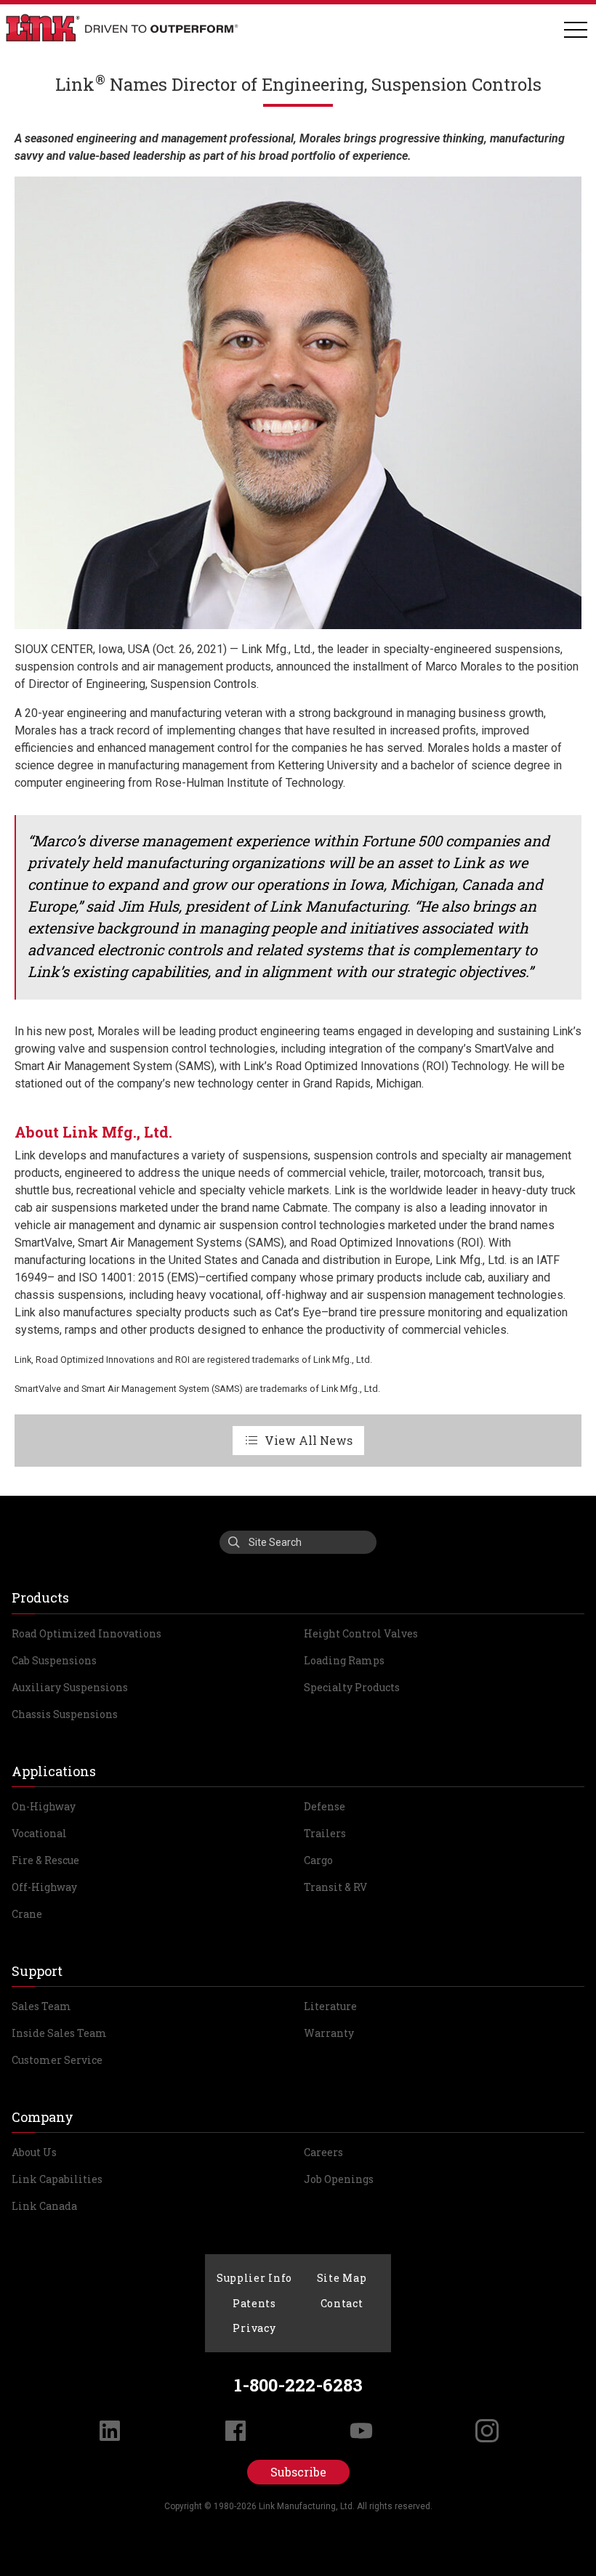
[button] (576, 31)
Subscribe (298, 2472)
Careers (323, 2152)
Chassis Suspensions (65, 1714)
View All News (309, 1440)
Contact (342, 2303)
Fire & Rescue (45, 1860)
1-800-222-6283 (298, 2385)
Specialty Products (352, 1687)
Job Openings (339, 2179)
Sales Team (41, 2006)
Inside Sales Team (59, 2033)
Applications (54, 1771)
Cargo (318, 1860)
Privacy (254, 2328)
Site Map (342, 2278)
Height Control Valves (361, 1633)
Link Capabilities (57, 2179)
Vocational (39, 1833)
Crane (27, 1914)
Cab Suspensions (54, 1660)
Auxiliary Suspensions (70, 1687)
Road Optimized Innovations (86, 1633)
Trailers (325, 1833)
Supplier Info (254, 2278)
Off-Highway (44, 1887)
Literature (330, 2006)
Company (43, 2117)
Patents (254, 2303)
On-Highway (44, 1806)
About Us (34, 2152)
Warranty (329, 2033)
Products (40, 1597)
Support (37, 1971)
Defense (325, 1806)
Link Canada (44, 2206)
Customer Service (57, 2060)
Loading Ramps (344, 1660)
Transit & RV (335, 1887)
